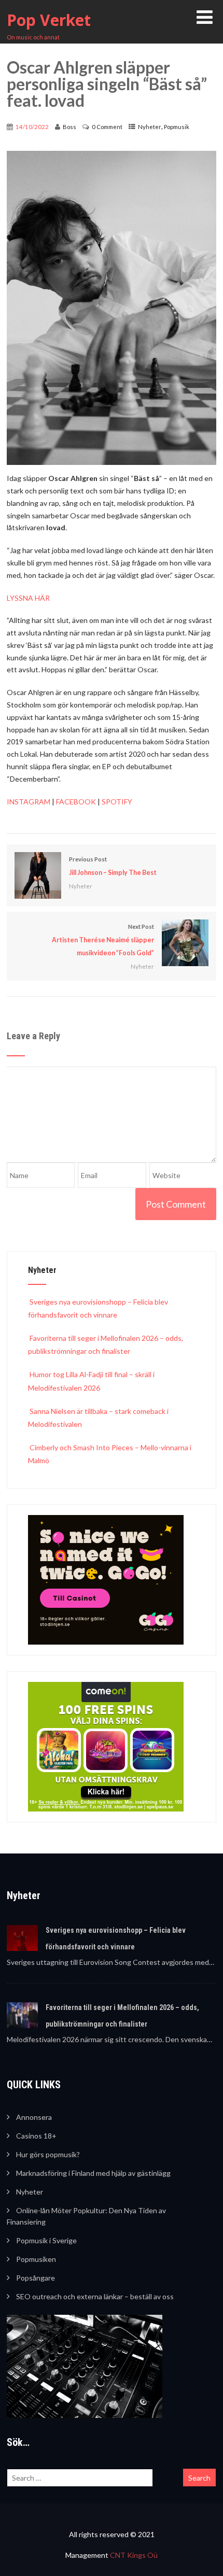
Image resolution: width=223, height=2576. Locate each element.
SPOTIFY (117, 802)
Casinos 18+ (36, 2136)
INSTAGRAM (29, 802)
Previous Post (113, 866)
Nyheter (150, 127)
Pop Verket (49, 20)
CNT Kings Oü (134, 2555)
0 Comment (107, 127)
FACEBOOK (76, 802)
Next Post (103, 940)
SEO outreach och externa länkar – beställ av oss (95, 2296)
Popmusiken (36, 2259)
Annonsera (34, 2117)
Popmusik (177, 127)
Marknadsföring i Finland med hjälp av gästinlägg (93, 2173)
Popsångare (36, 2278)
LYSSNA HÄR (28, 598)
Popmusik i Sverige (46, 2240)
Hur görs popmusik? (48, 2154)
